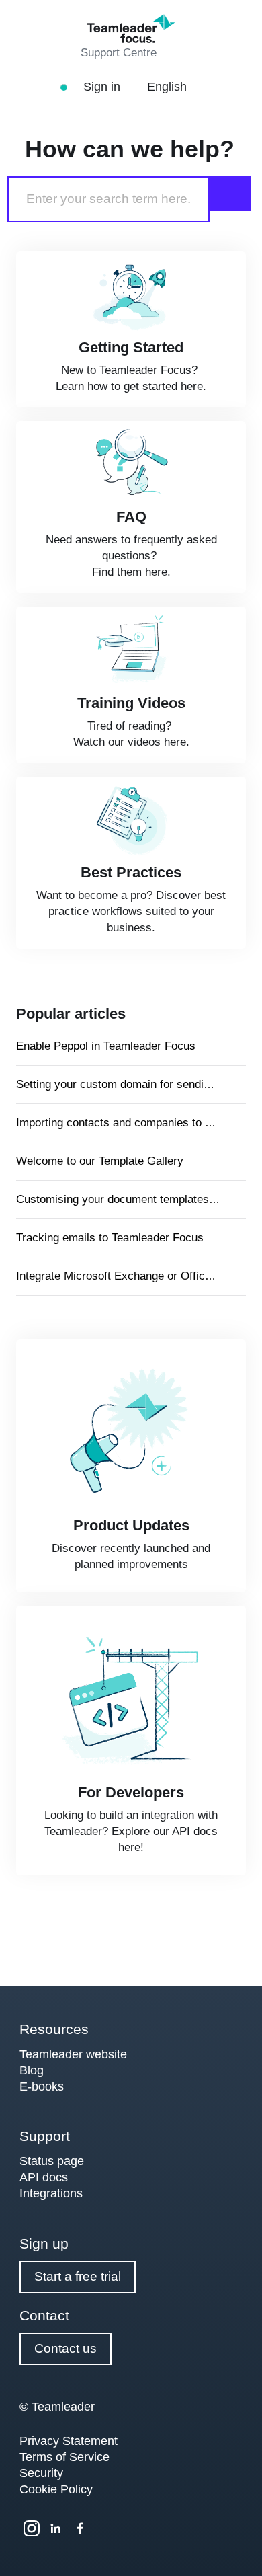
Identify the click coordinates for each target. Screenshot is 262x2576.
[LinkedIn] (56, 2528)
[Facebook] (80, 2528)
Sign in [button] (103, 87)
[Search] (230, 194)
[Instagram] (32, 2528)
